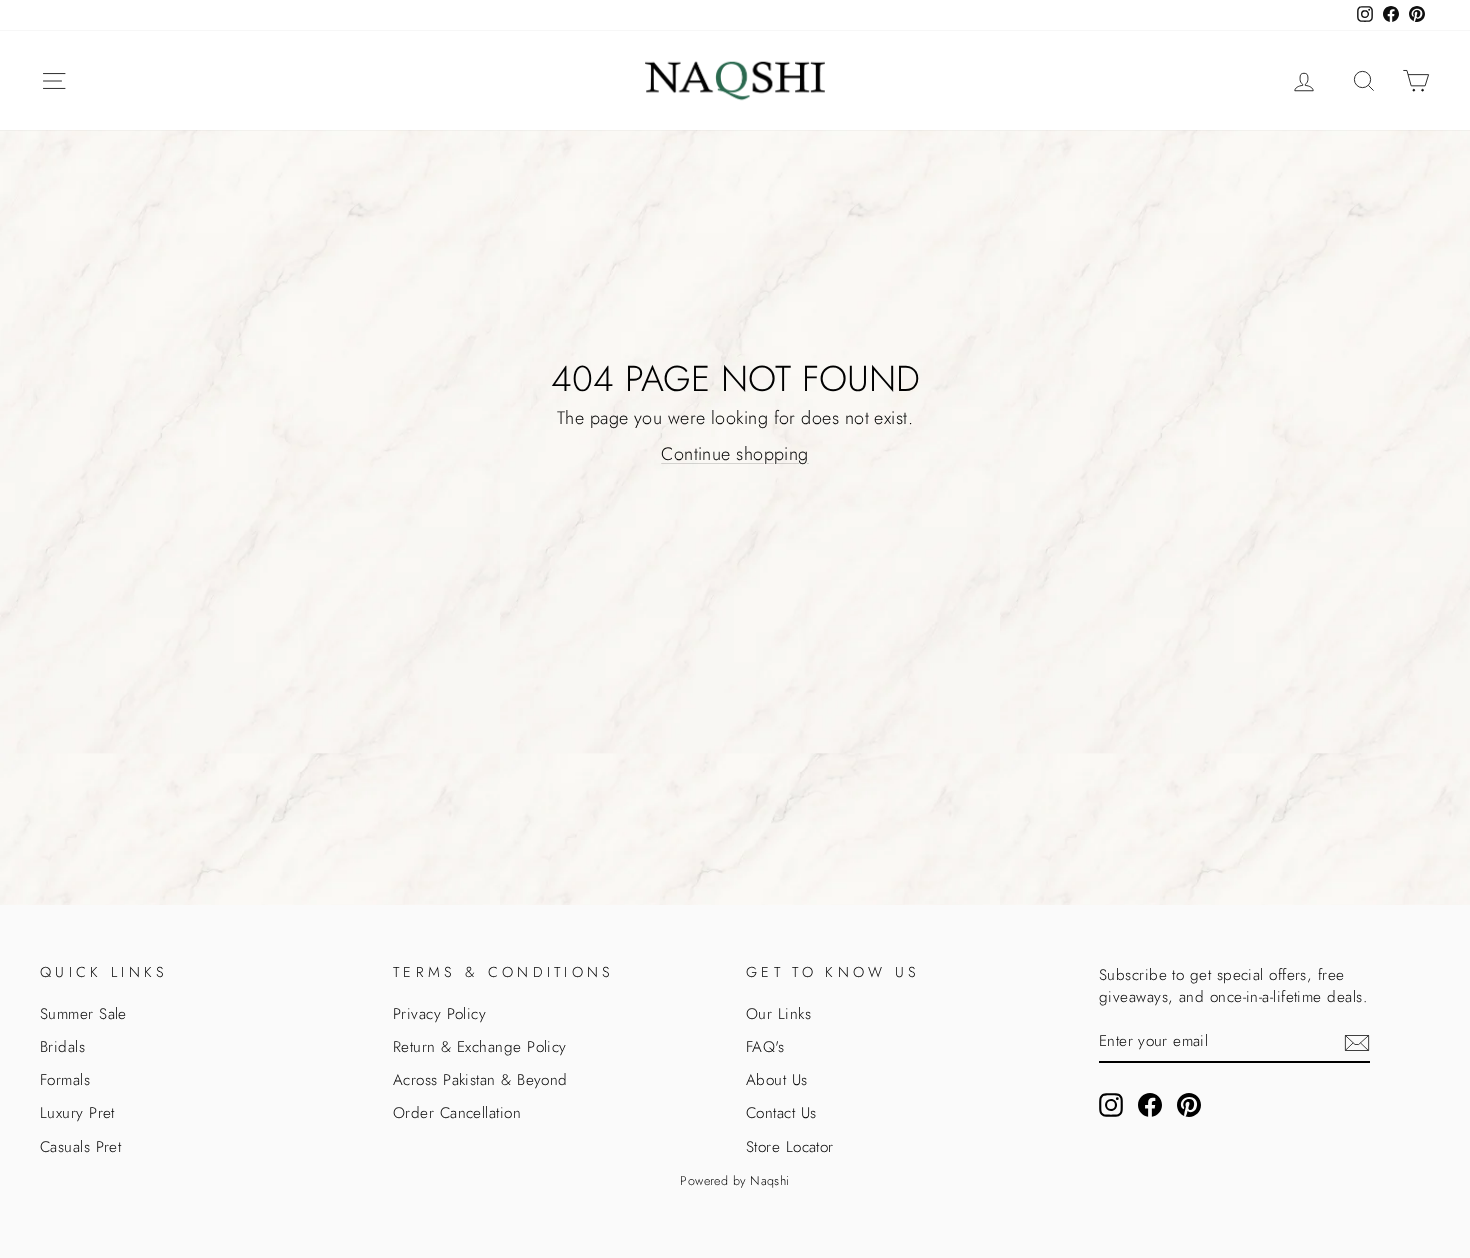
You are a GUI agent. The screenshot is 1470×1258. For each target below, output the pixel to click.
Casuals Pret (80, 1147)
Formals (65, 1080)
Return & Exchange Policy (480, 1047)
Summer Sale (83, 1014)
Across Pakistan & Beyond (480, 1080)
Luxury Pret (77, 1113)
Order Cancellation (457, 1113)
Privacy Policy (439, 1014)
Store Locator (790, 1147)
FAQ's (765, 1047)
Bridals (62, 1047)
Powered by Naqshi (735, 1181)
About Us (777, 1080)
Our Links (778, 1014)
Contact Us (781, 1113)
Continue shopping (735, 454)
